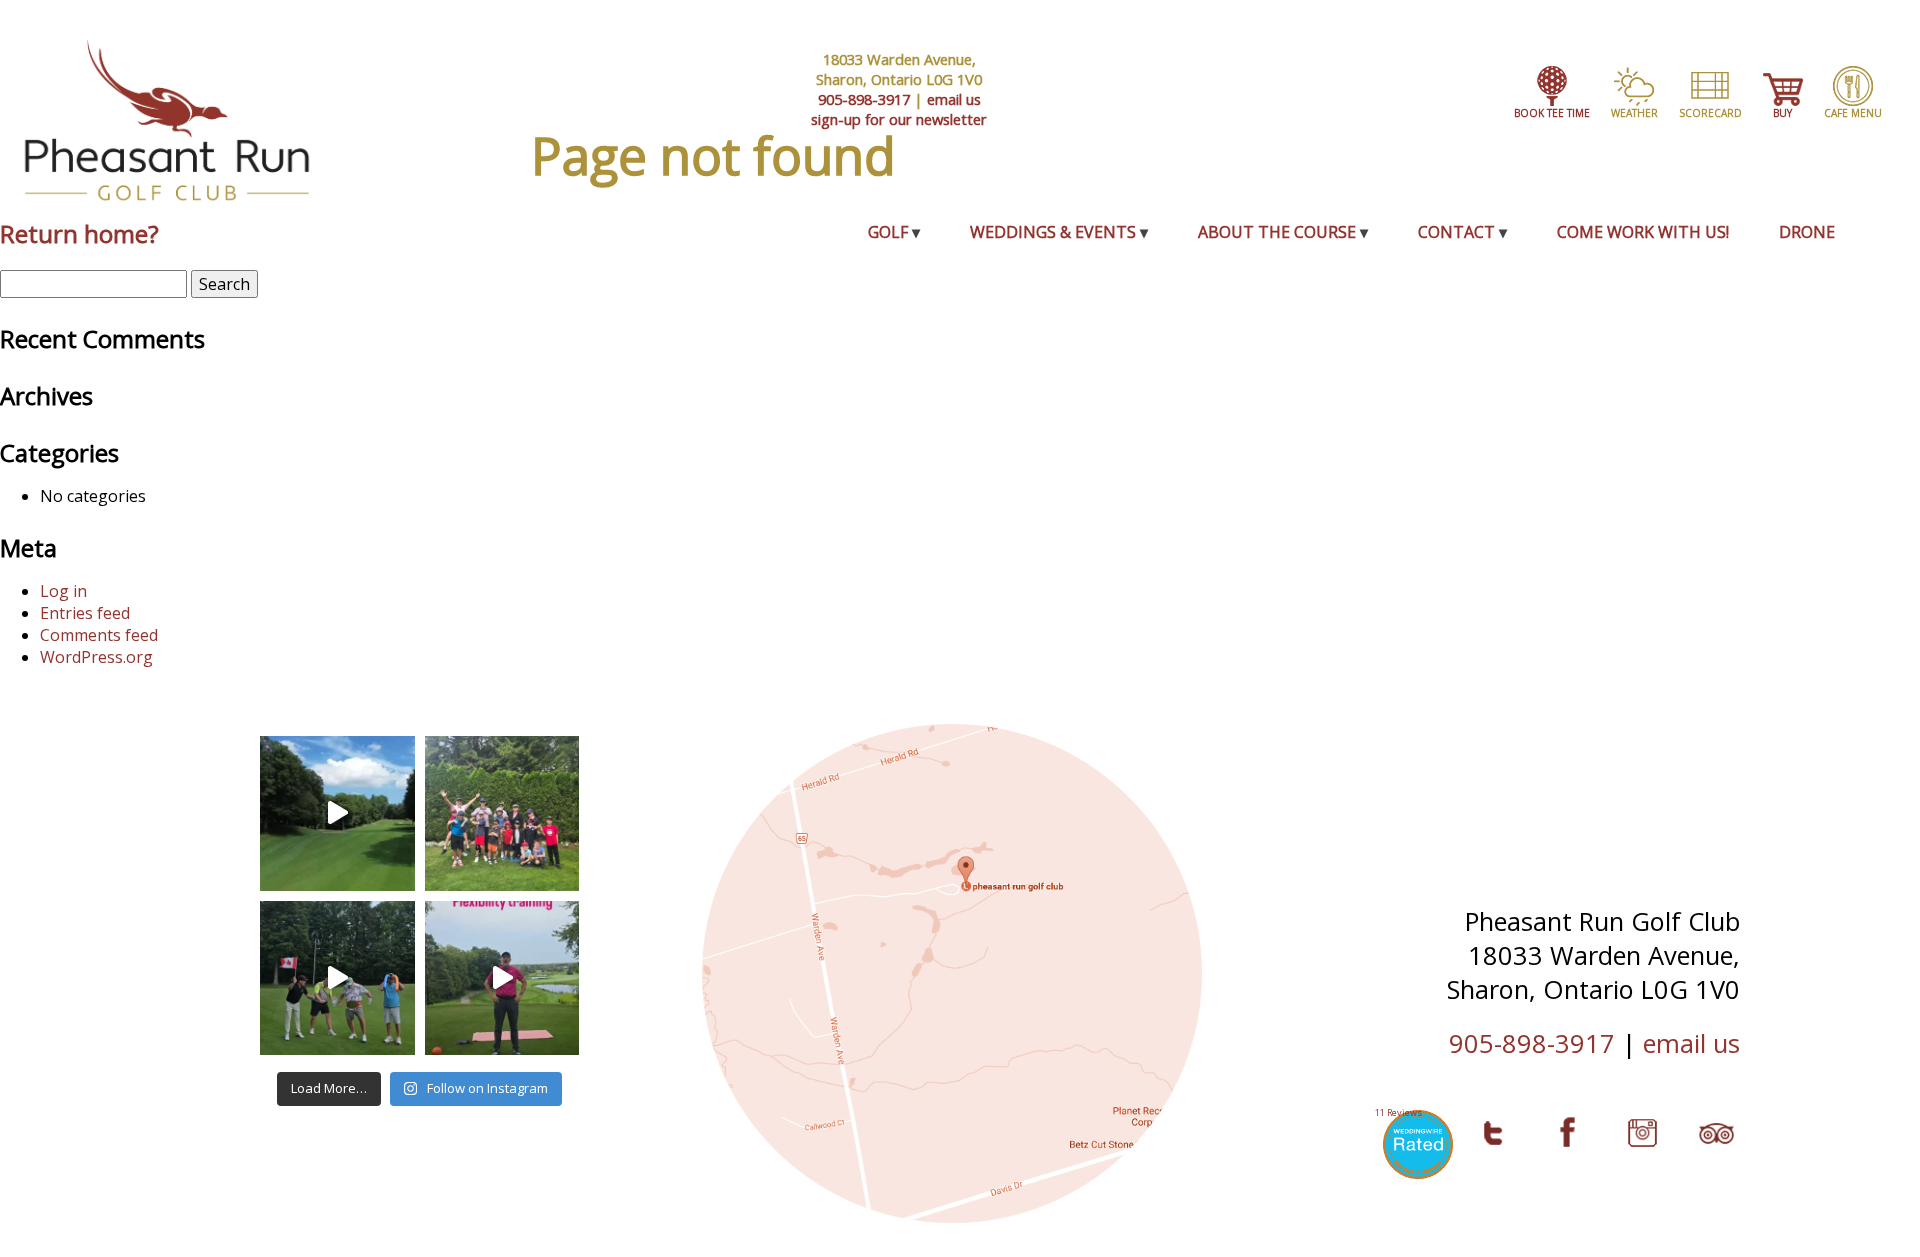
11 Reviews (1398, 1112)
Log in (63, 591)
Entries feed (85, 613)
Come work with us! (1643, 232)
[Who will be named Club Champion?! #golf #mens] (337, 978)
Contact (1456, 232)
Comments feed (99, 635)
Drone (1807, 232)
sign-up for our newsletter (899, 119)
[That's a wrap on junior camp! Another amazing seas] (502, 813)
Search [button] (224, 284)
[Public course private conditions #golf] (337, 813)
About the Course (1277, 232)
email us (954, 99)
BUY (1782, 113)
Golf (888, 232)
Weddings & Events (1053, 232)
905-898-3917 (864, 99)
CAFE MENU (1853, 113)
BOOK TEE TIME (1552, 113)
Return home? (79, 233)
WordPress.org (96, 657)
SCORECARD (1710, 113)
